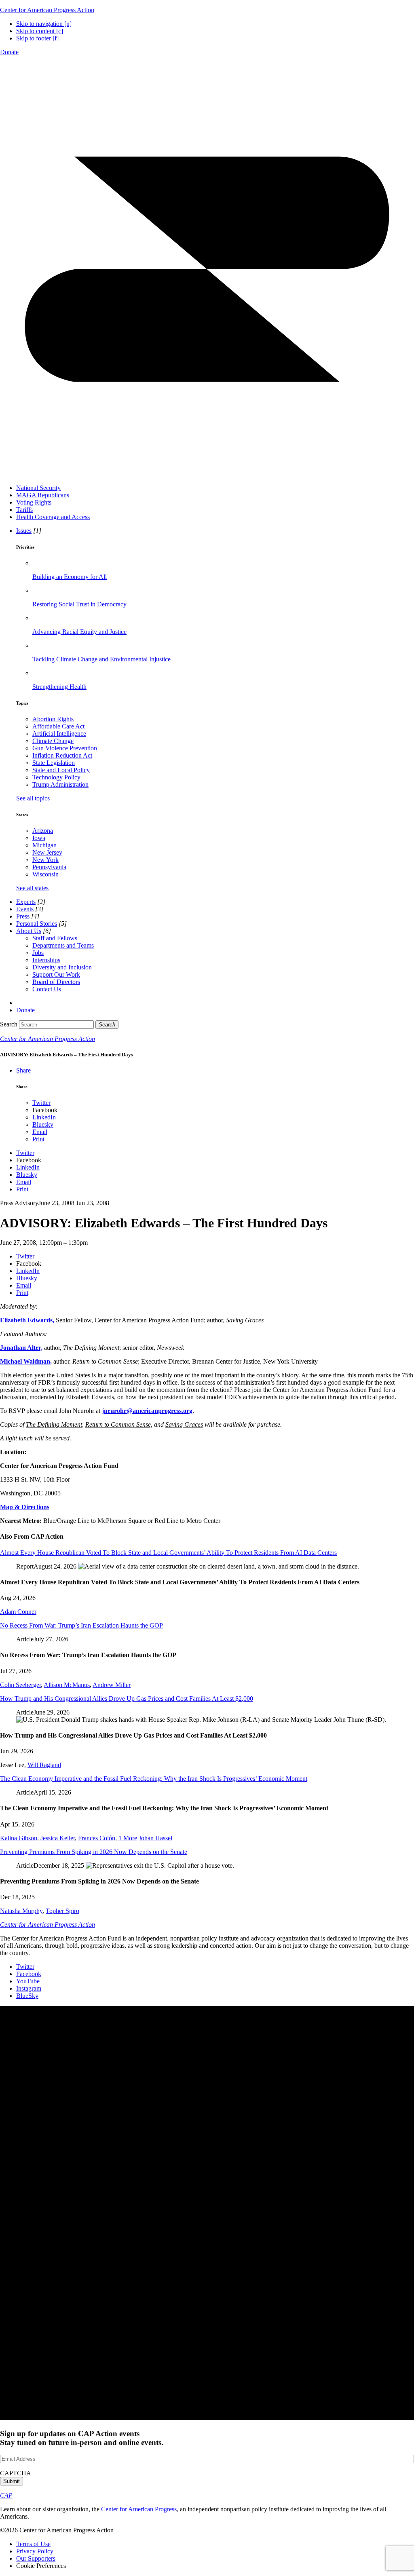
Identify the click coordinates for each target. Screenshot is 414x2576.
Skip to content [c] (40, 31)
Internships (46, 960)
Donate (9, 52)
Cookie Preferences (41, 2566)
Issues (24, 531)
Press (23, 916)
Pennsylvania (49, 867)
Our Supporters (36, 2558)
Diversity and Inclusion (62, 967)
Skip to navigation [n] (44, 24)
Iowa (39, 838)
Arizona (43, 831)
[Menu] (207, 474)
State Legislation (54, 763)
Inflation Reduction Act (62, 755)
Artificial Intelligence (59, 734)
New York (45, 860)
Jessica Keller (58, 1838)
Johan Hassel (155, 1838)
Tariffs (24, 510)
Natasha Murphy (21, 1911)
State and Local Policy (61, 770)
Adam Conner (18, 1612)
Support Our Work (56, 974)
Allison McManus (67, 1685)
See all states (32, 888)
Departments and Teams (63, 945)
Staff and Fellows (55, 938)
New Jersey (47, 852)
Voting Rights (34, 502)
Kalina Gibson (19, 1838)
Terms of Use (33, 2544)
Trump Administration (60, 784)
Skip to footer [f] (37, 38)
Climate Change (53, 741)
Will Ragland (44, 1765)
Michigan (44, 845)
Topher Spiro (62, 1911)
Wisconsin (45, 874)
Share (23, 1070)
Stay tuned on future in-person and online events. (82, 2438)
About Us (29, 931)
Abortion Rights (53, 719)
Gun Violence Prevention (65, 748)
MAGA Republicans (43, 495)
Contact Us (47, 989)
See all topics (33, 798)
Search (9, 1024)
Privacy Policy (35, 2551)
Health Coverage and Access (53, 517)
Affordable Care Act (58, 726)
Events (25, 909)
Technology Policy (56, 777)
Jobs (38, 953)
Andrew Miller (112, 1685)
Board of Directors (56, 982)
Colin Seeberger (20, 1685)
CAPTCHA (16, 2473)
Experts (26, 902)
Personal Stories (37, 924)
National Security (38, 488)
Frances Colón (97, 1838)
